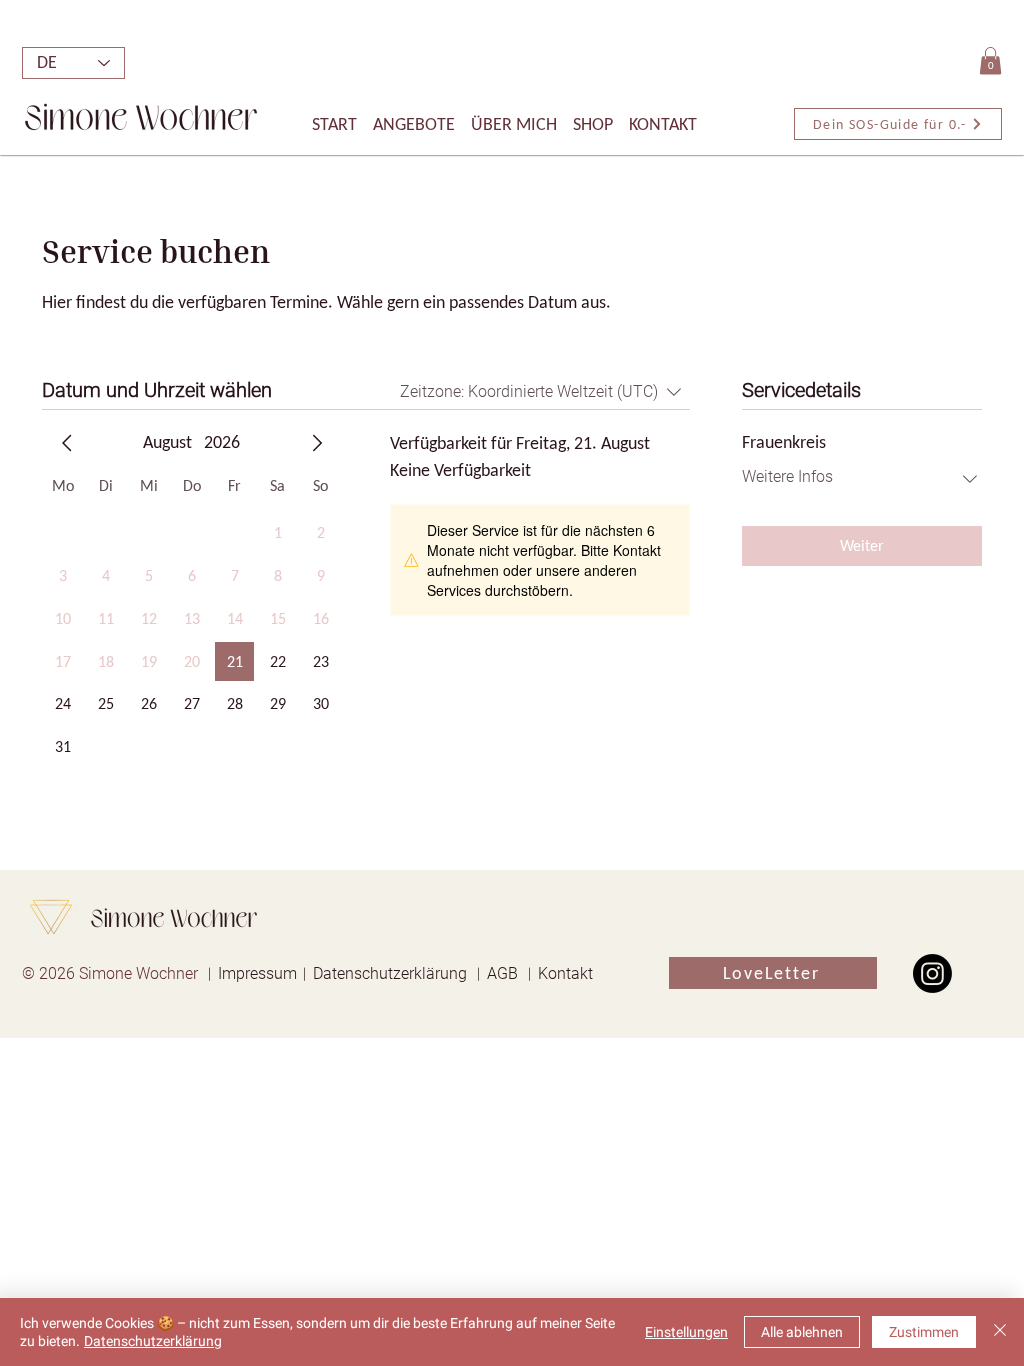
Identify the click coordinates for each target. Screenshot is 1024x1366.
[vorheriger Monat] (67, 443)
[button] (990, 60)
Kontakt (565, 973)
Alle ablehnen (802, 1332)
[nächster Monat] (317, 443)
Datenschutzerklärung (390, 973)
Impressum (257, 973)
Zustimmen (924, 1332)
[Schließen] (1000, 1332)
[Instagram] (932, 973)
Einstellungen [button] (686, 1332)
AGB (502, 973)
